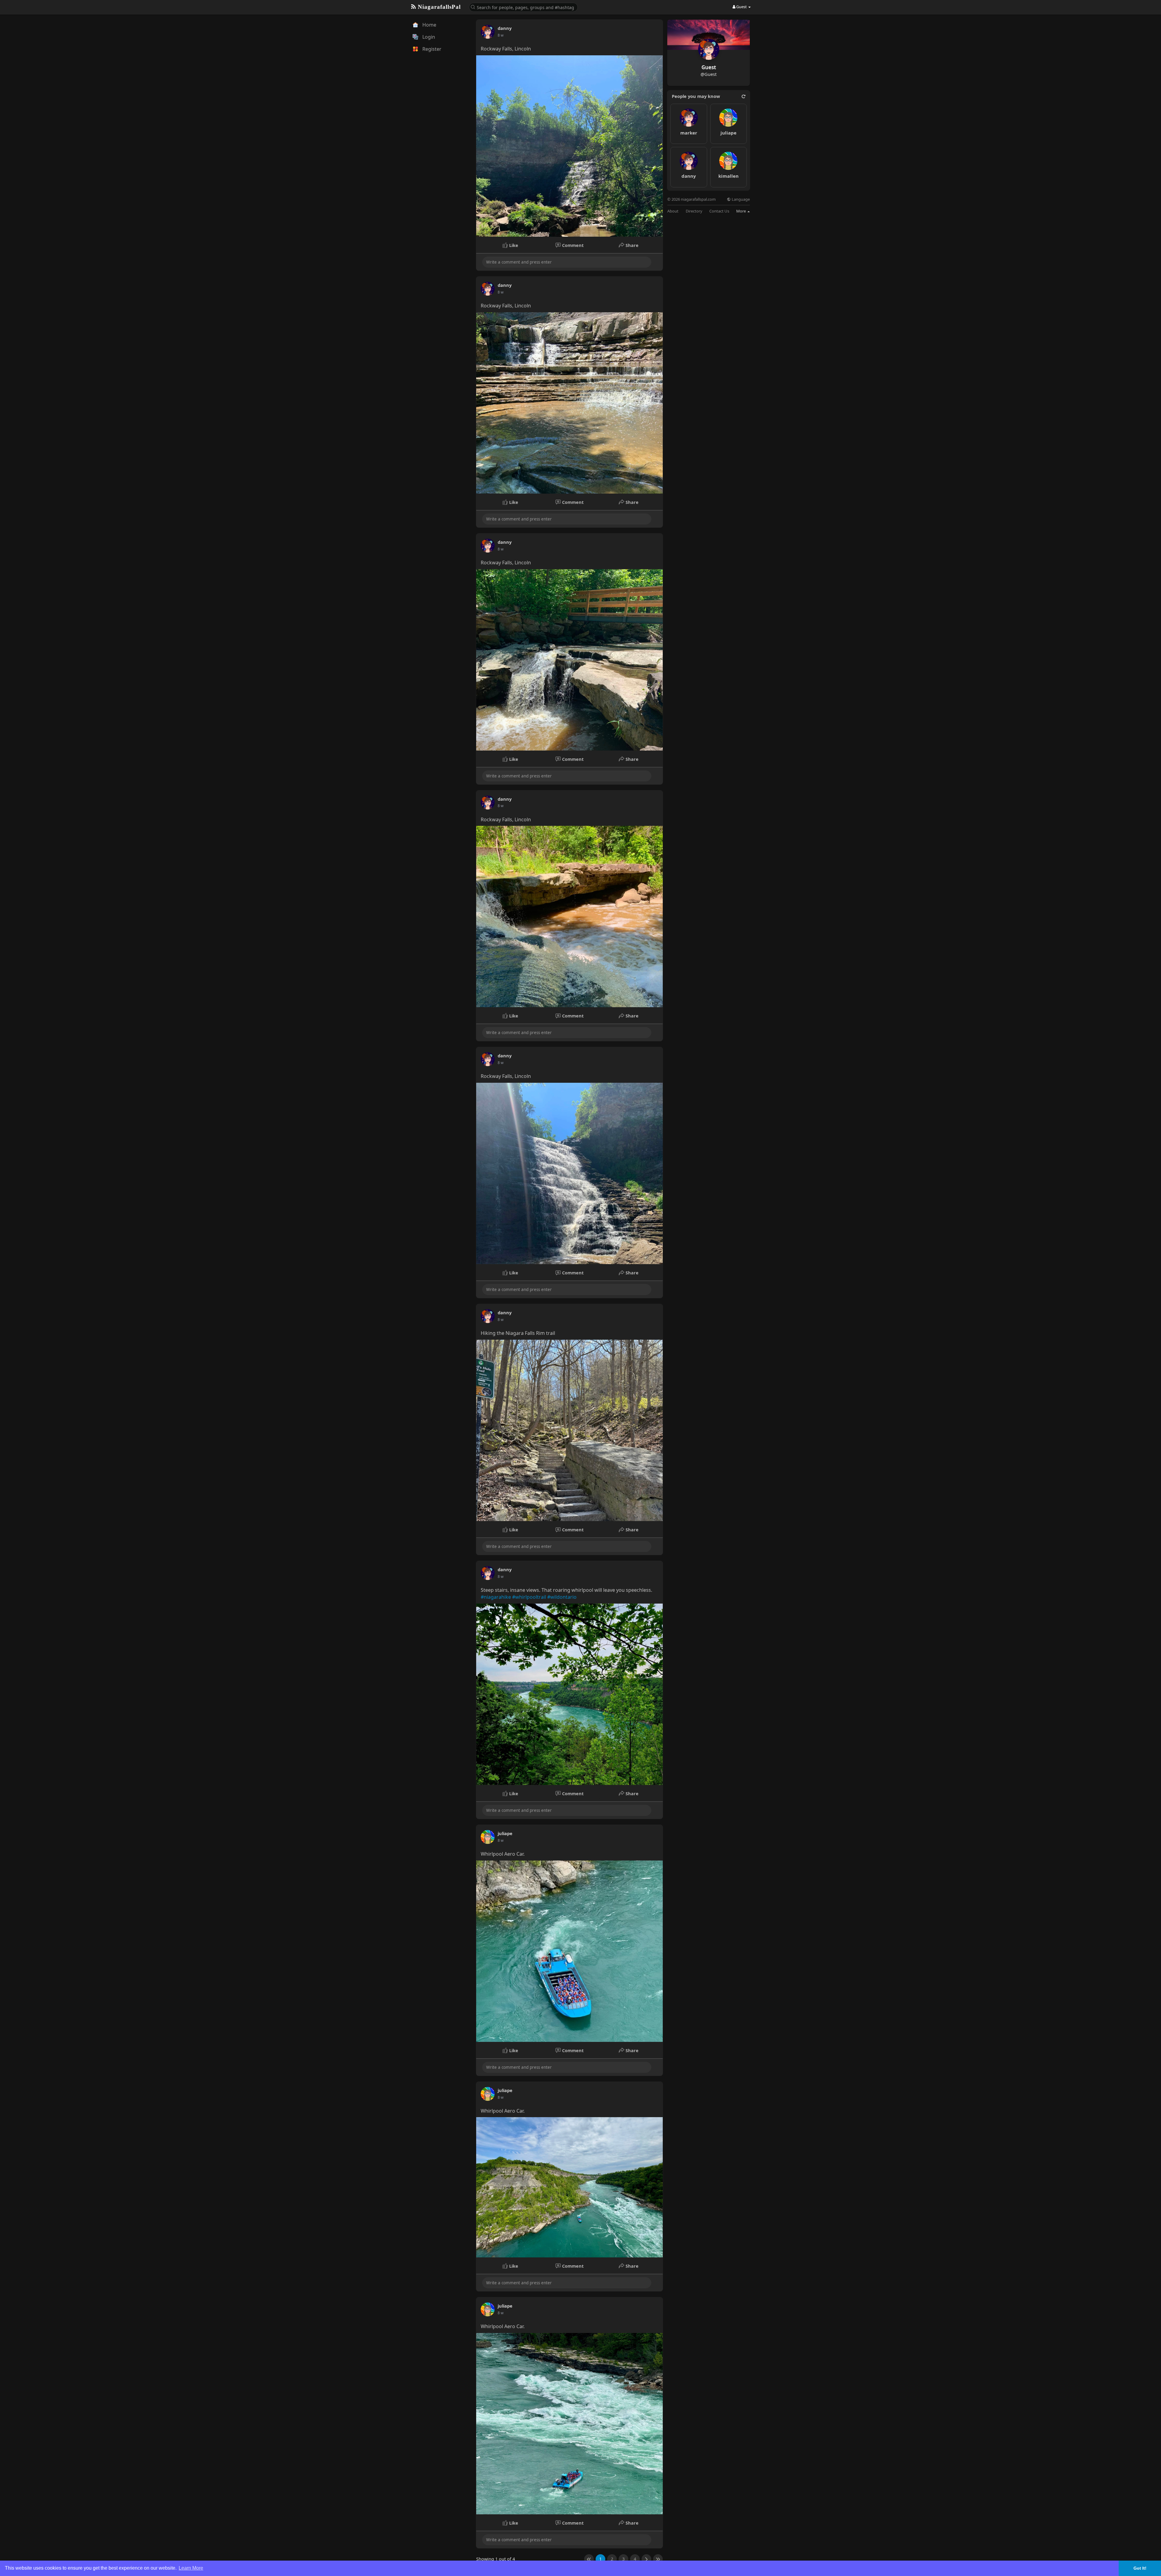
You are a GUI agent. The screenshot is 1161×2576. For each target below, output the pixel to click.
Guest (709, 67)
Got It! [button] (1140, 2568)
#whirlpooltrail (529, 1597)
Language (740, 199)
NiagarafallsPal (438, 7)
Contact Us (719, 211)
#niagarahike (496, 1597)
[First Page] (589, 2559)
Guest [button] (741, 7)
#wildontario (562, 1597)
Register (431, 49)
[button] (523, 7)
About (673, 211)
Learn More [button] (191, 2568)
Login (428, 37)
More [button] (741, 211)
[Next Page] (646, 2559)
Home (429, 25)
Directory (694, 211)
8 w (501, 35)
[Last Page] (658, 2559)
